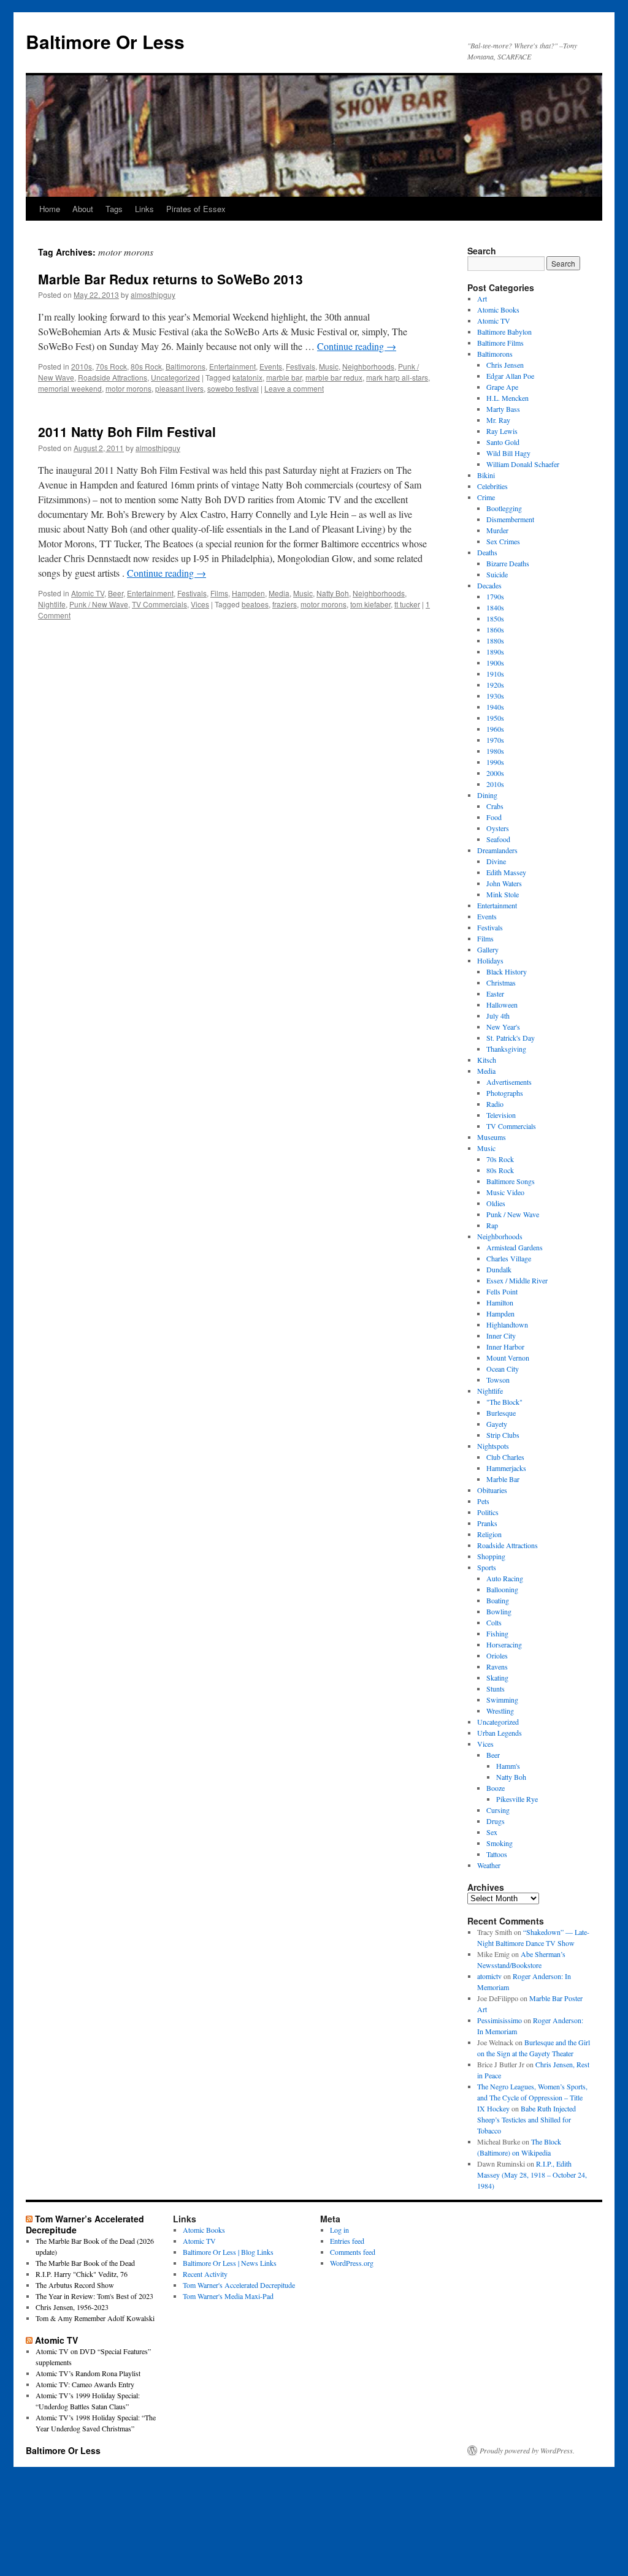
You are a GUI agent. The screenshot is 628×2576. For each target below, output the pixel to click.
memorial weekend (70, 388)
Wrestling (500, 1711)
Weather (489, 1865)
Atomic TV (88, 593)
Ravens (497, 1666)
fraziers (285, 604)
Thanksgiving (506, 1049)
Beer (116, 593)
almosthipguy (153, 294)
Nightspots (493, 1446)
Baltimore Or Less (105, 41)
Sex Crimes (503, 541)
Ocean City (503, 1369)
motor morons (128, 388)
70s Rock (111, 366)
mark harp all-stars (397, 377)
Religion (489, 1534)
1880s (495, 640)
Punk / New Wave (99, 604)
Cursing (498, 1810)
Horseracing (504, 1644)
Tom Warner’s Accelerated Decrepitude (85, 2224)
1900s (495, 663)
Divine (496, 861)
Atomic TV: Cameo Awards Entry (85, 2384)
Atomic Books (498, 310)
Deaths (487, 552)
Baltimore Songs (511, 1181)
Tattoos (497, 1854)
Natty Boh (333, 593)
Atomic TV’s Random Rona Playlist (88, 2373)
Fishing (497, 1633)
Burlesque (501, 1413)
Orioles (497, 1655)
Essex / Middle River (517, 1280)
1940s (495, 707)
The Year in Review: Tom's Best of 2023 (94, 2296)
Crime (486, 497)
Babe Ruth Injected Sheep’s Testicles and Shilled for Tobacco (527, 2119)
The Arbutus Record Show (75, 2285)
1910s (495, 674)
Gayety (497, 1424)
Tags (114, 209)
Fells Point (502, 1291)
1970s (495, 740)
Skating (497, 1677)
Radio (495, 1104)
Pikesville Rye (517, 1799)
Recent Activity (205, 2274)
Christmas (501, 982)
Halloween (502, 1005)
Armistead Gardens (515, 1247)
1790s (495, 596)
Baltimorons (186, 366)
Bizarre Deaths (508, 563)
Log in (339, 2230)
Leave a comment (294, 388)
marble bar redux (334, 377)
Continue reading (357, 346)
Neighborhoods (368, 366)
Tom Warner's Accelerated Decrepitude (239, 2285)
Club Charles (505, 1457)
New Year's (503, 1027)
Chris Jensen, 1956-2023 (72, 2307)
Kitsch (487, 1060)
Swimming (502, 1700)
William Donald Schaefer (523, 464)
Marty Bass (503, 409)
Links (144, 209)
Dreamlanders (497, 850)
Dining (487, 795)
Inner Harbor (505, 1347)
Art (482, 298)
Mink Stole (503, 894)
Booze (496, 1788)
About (83, 209)
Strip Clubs (503, 1435)
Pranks (487, 1523)
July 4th (498, 1016)
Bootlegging (504, 508)
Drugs (496, 1821)
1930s (495, 696)
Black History (507, 971)
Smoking (500, 1843)
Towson (498, 1380)
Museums (492, 1137)
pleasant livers (179, 388)
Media (279, 593)
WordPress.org (352, 2263)
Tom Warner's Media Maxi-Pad (228, 2296)
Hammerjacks (506, 1468)
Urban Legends (500, 1733)
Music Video (505, 1192)
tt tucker (407, 604)
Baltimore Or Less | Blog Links (228, 2252)
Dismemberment (510, 519)
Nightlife (52, 604)
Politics (488, 1512)
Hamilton (500, 1302)
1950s (495, 718)
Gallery (488, 949)
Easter (495, 994)
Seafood (498, 839)
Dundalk (499, 1269)
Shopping (491, 1556)
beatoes (255, 604)
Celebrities (492, 486)
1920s (495, 685)
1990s (495, 762)
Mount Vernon (508, 1358)
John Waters (504, 883)
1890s (495, 652)
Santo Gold (503, 442)
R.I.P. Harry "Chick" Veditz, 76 (82, 2274)
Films (219, 593)
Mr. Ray (498, 420)
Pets (483, 1501)
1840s (495, 607)
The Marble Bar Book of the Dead (85, 2263)
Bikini (486, 475)
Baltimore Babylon (504, 332)
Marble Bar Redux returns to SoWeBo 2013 (170, 279)
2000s (495, 773)
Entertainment (232, 366)
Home (50, 209)
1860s (495, 629)
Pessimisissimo (500, 2020)
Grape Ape (502, 387)
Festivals (301, 366)
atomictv (489, 1976)
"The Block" (504, 1402)
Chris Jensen (505, 365)
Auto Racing (505, 1578)
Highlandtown (507, 1324)
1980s (495, 751)
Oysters (498, 828)
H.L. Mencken (507, 398)
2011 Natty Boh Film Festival (127, 431)
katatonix (247, 377)
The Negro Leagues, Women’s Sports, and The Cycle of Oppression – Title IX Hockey (532, 2097)
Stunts (496, 1689)
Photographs (505, 1093)
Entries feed (347, 2241)
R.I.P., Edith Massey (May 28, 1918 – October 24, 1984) (532, 2175)
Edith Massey (506, 872)
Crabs (495, 806)
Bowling (499, 1611)
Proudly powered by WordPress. (527, 2450)
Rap (492, 1225)
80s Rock (146, 366)
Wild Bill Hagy (508, 453)
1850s (495, 618)
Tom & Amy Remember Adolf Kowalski (95, 2318)
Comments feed (353, 2252)
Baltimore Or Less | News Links (230, 2263)
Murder (497, 530)
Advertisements (509, 1082)
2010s (82, 366)
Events (271, 366)
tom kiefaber (370, 604)
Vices (200, 604)
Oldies (496, 1203)
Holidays (490, 960)
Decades (489, 585)
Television (501, 1115)
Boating (498, 1600)
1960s (495, 729)
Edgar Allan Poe (510, 376)
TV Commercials (159, 604)
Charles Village (509, 1258)
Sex (492, 1832)
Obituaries (492, 1490)
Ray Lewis (502, 431)
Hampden (248, 593)
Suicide (497, 574)
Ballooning (502, 1589)
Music (329, 366)
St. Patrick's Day (511, 1038)
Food (494, 817)
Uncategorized (175, 377)
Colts (494, 1622)
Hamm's (508, 1766)
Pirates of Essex (196, 209)
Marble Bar (503, 1479)
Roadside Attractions (113, 377)
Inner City (501, 1335)
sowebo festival (233, 388)
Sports (487, 1567)
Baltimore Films (500, 343)
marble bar (284, 377)
